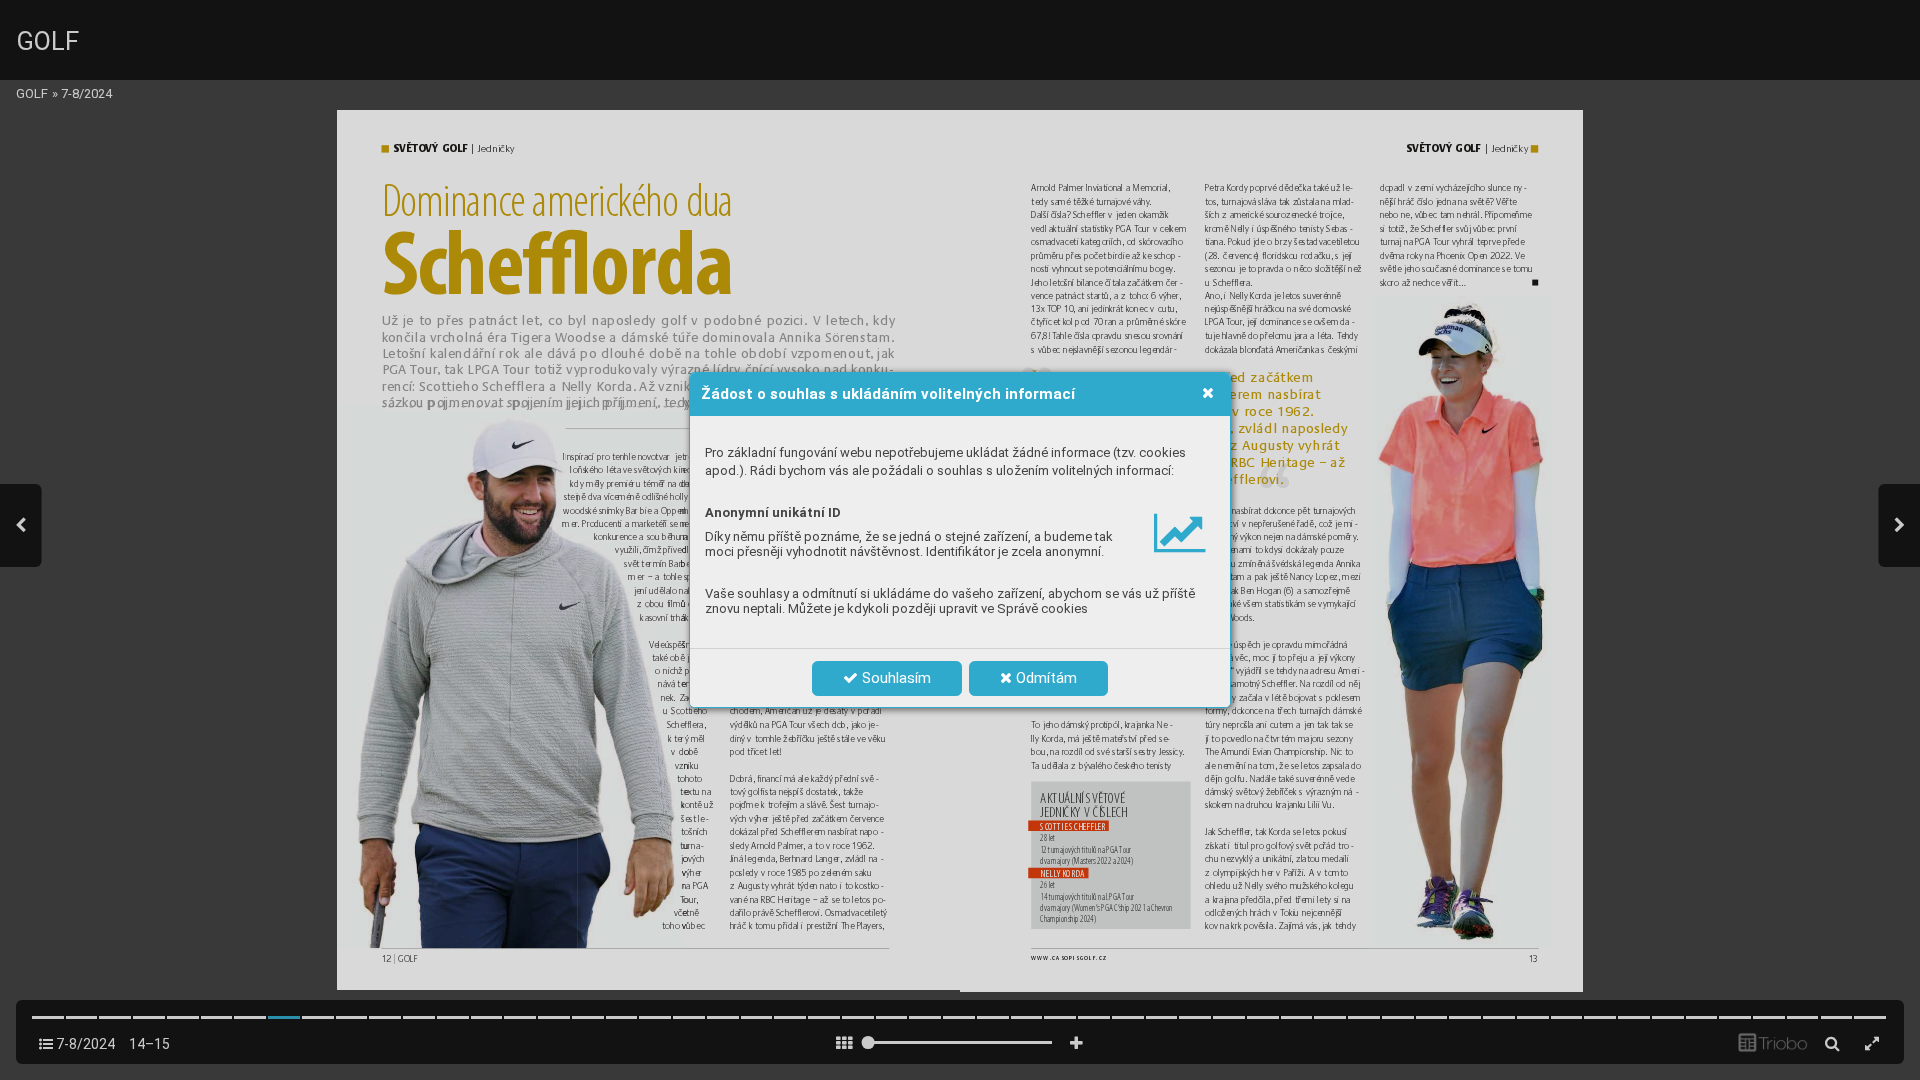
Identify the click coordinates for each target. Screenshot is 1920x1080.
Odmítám (1044, 678)
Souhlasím (894, 678)
